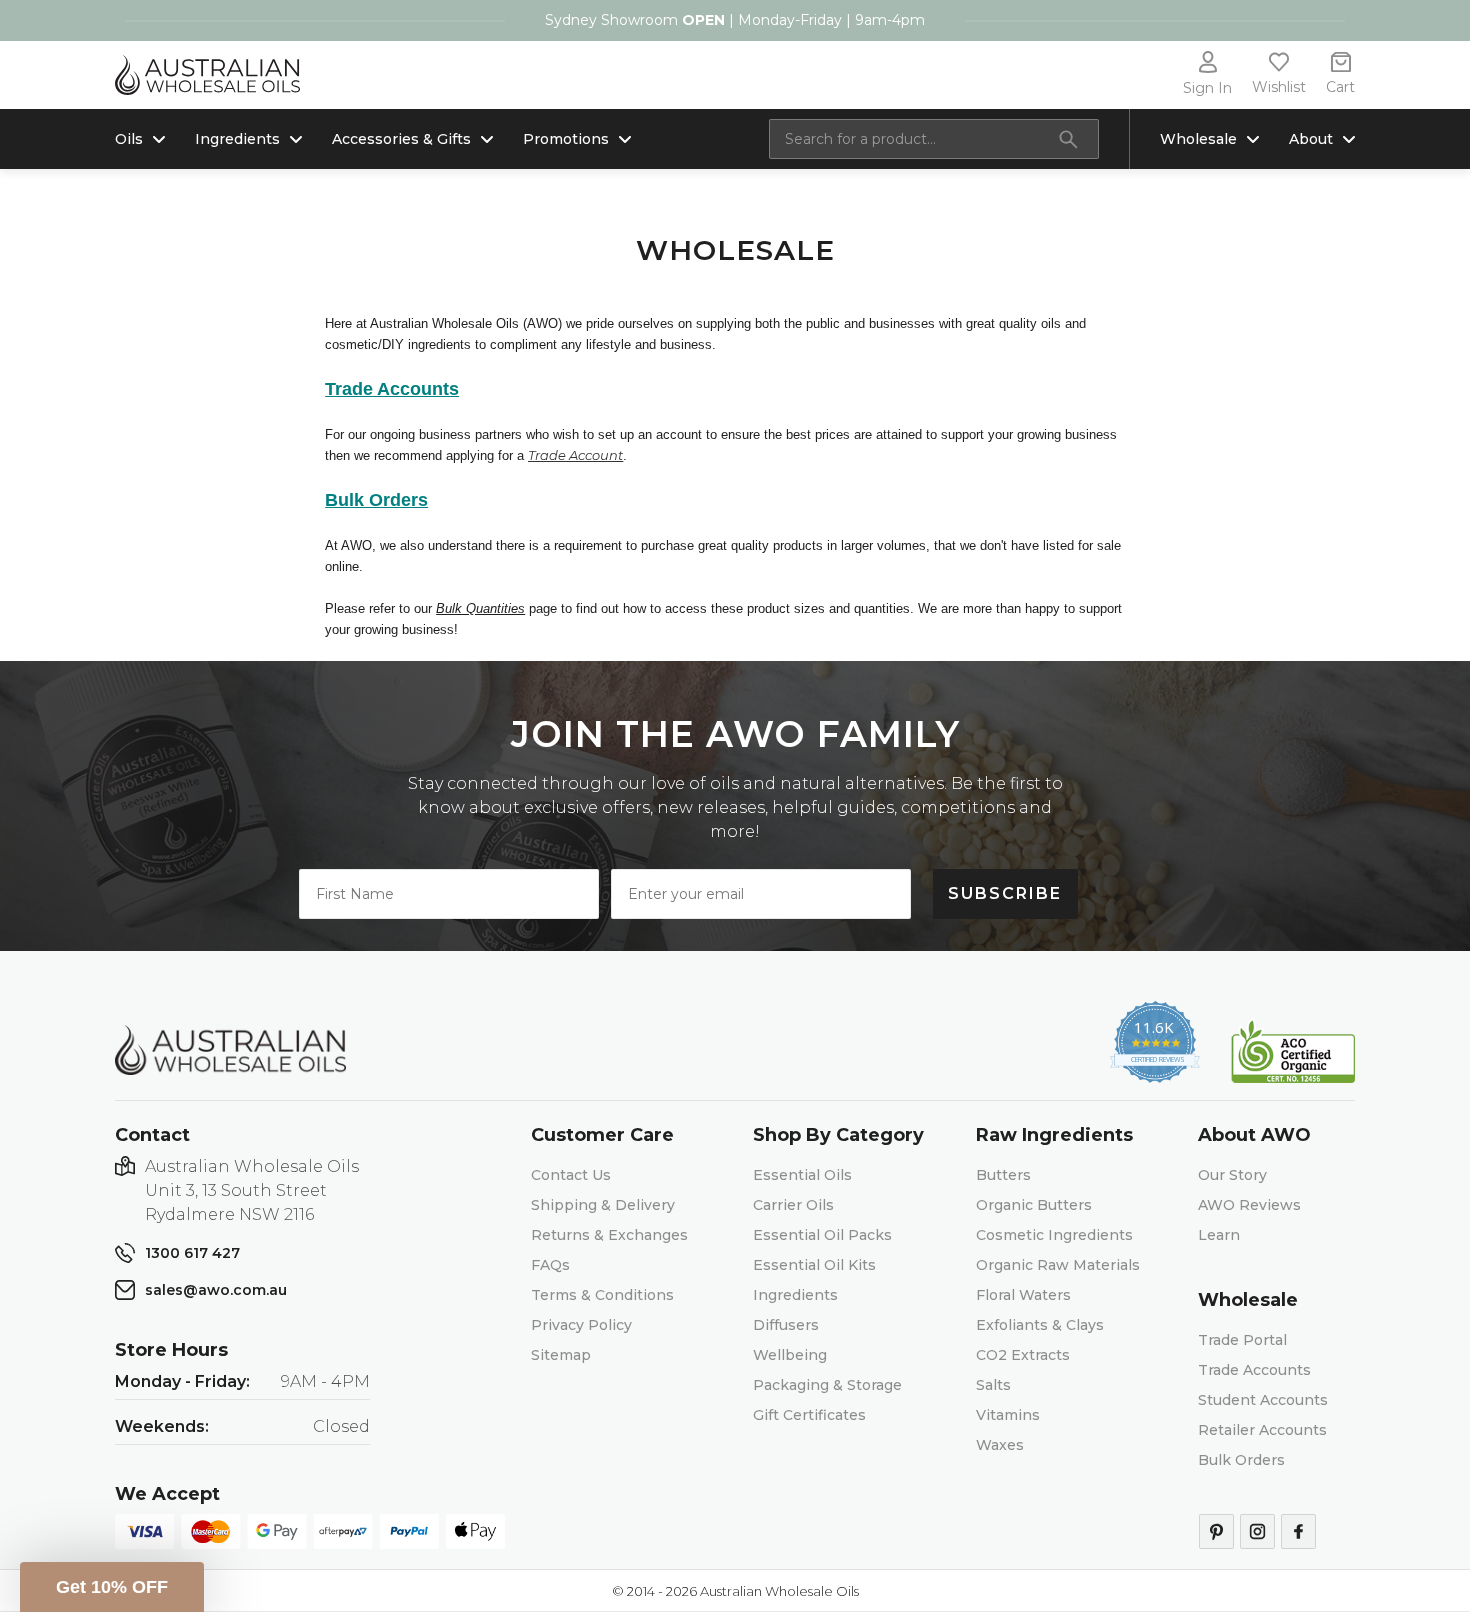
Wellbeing (790, 1355)
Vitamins (1008, 1415)
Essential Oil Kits (814, 1265)
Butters (1003, 1175)
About (1311, 139)
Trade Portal (1242, 1340)
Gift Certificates (809, 1415)
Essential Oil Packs (822, 1235)
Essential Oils (802, 1175)
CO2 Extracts (1023, 1355)
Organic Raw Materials (1058, 1265)
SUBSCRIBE (1005, 893)
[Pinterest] (1216, 1531)
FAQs (550, 1265)
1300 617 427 (192, 1253)
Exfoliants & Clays (1040, 1325)
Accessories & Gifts (401, 139)
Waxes (1000, 1445)
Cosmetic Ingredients (1054, 1235)
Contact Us (571, 1175)
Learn (1219, 1235)
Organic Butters (1034, 1205)
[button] (112, 1587)
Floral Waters (1023, 1295)
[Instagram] (1257, 1531)
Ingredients (237, 139)
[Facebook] (1298, 1531)
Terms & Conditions (602, 1295)
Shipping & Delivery (603, 1205)
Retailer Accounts (1262, 1430)
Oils (129, 139)
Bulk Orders (1241, 1460)
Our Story (1232, 1175)
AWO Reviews (1249, 1205)
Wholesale (1198, 139)
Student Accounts (1263, 1400)
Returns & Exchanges (609, 1235)
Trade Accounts (1254, 1370)
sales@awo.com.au (216, 1290)
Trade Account (575, 455)
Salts (993, 1385)
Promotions (566, 139)
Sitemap (561, 1355)
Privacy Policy (581, 1325)
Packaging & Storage (827, 1385)
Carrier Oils (793, 1205)
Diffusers (786, 1325)
